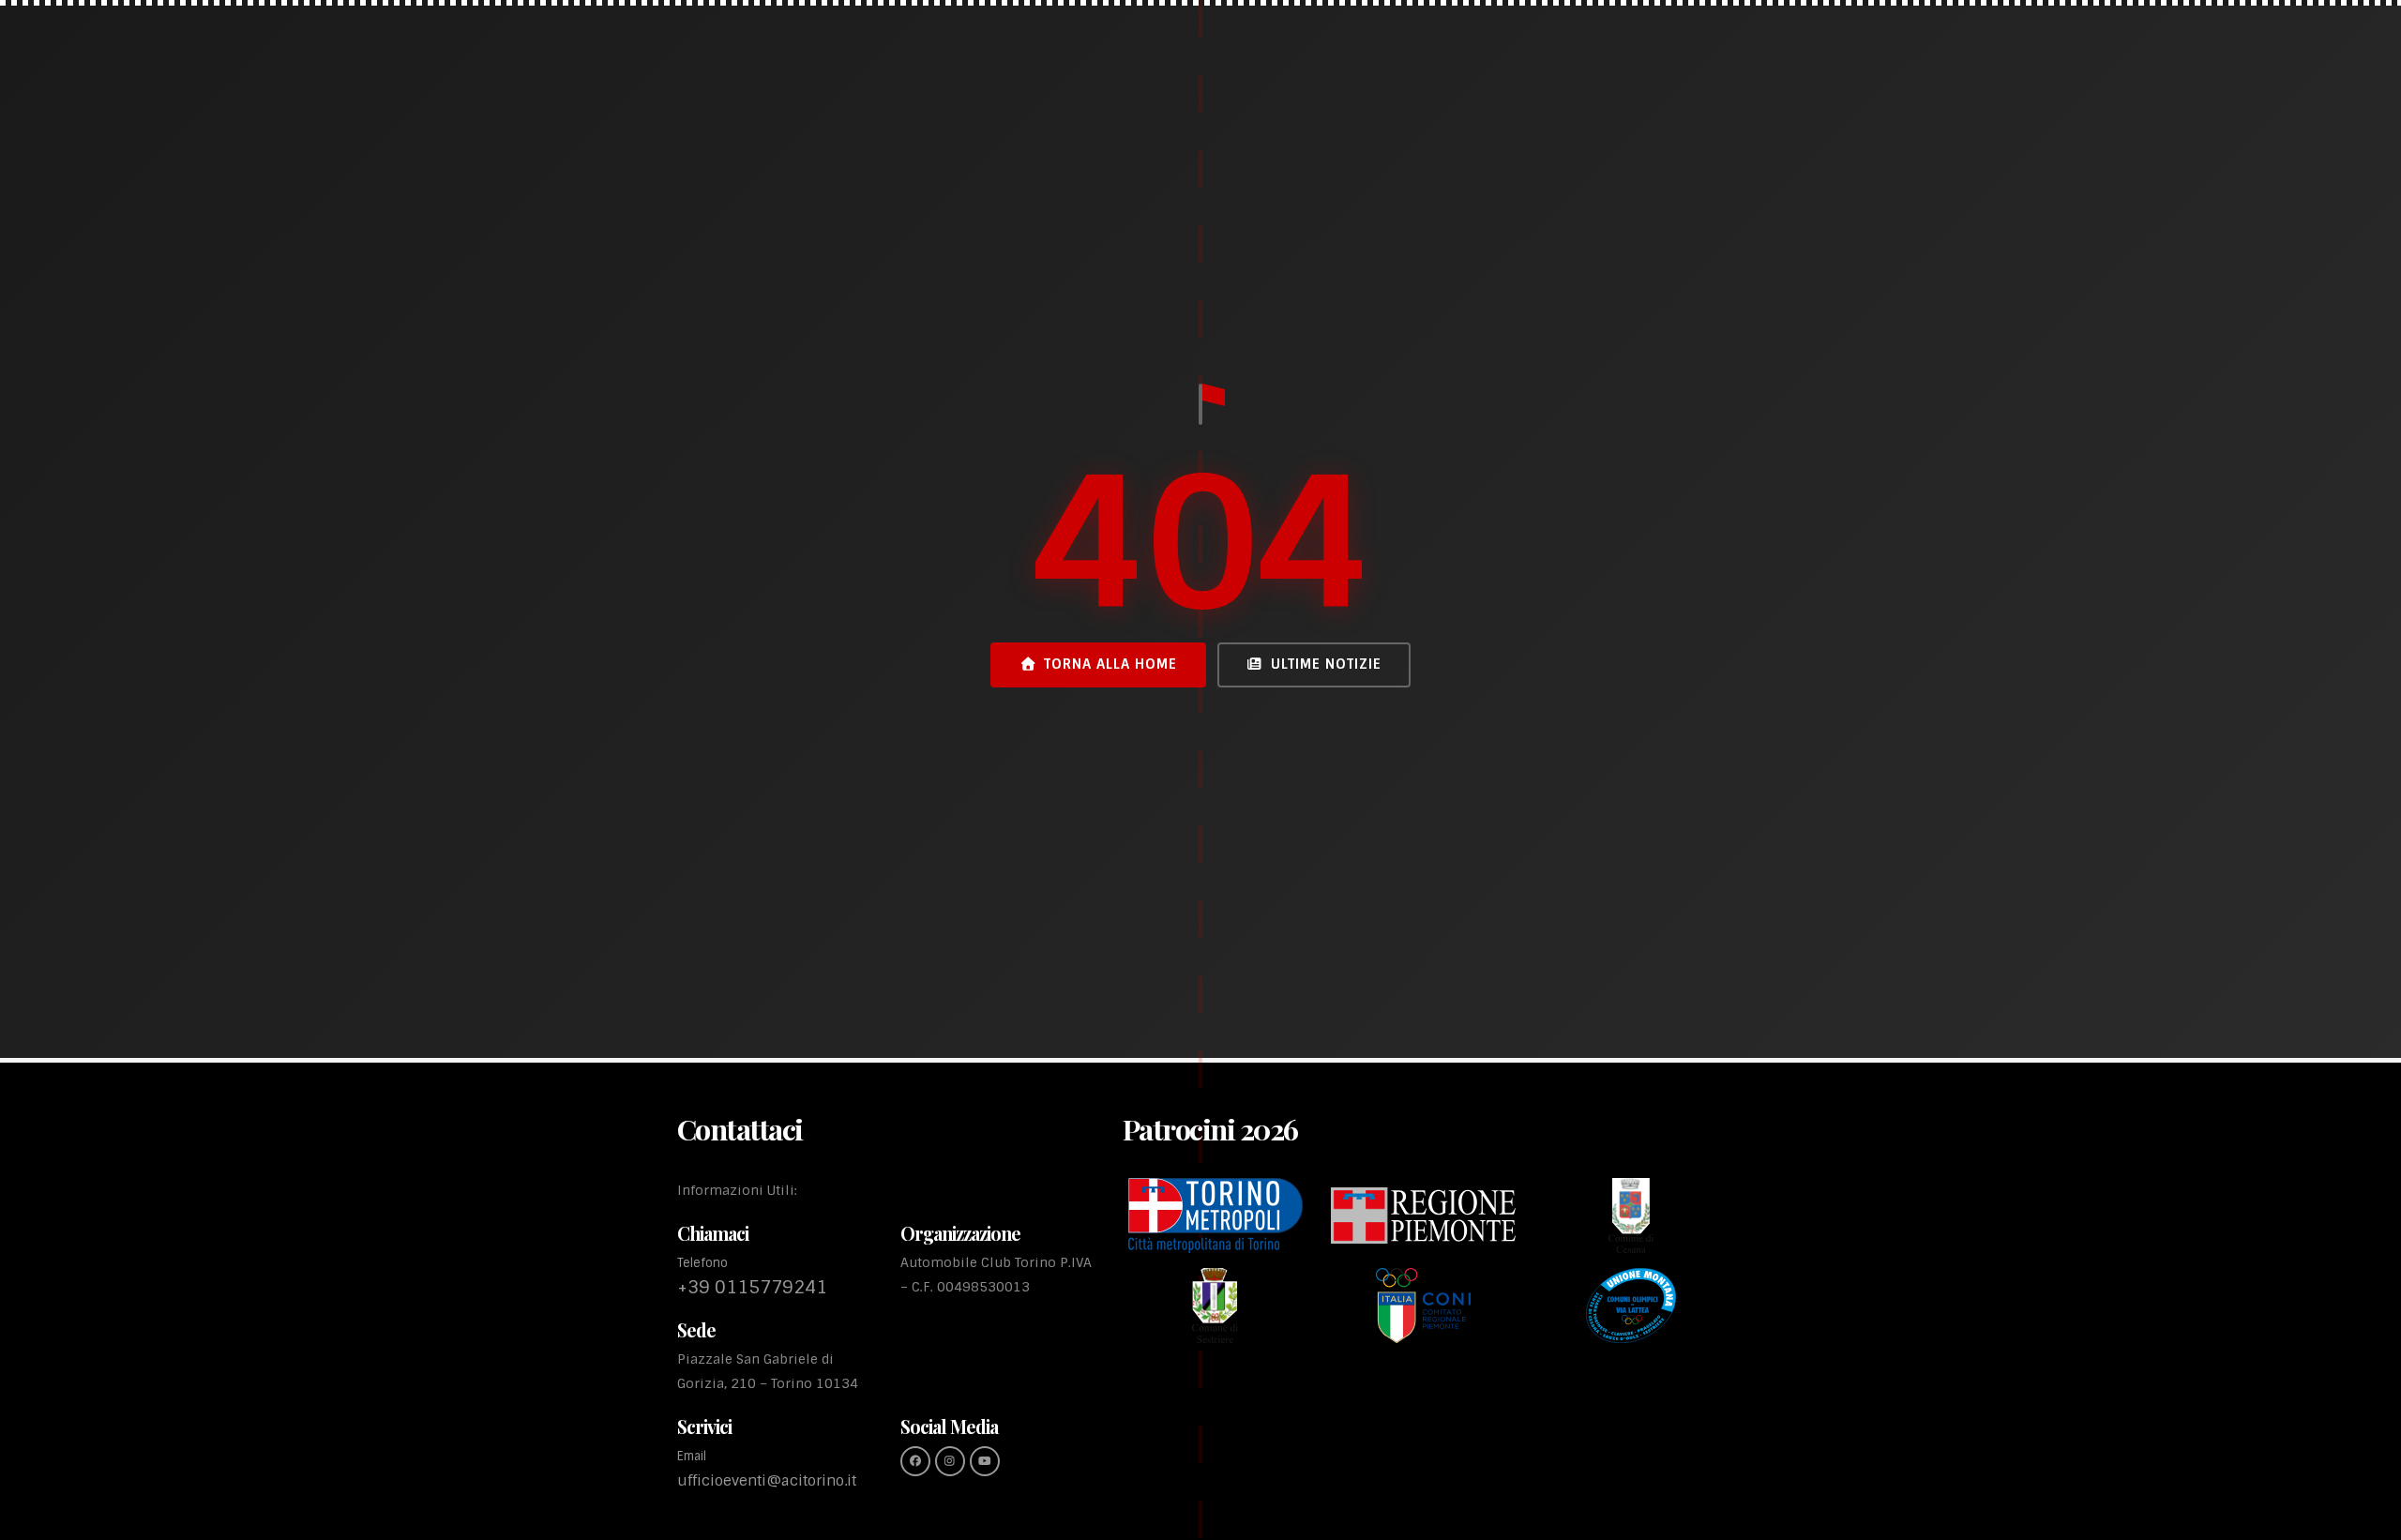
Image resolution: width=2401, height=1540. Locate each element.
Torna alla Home (1110, 664)
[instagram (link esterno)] (950, 1461)
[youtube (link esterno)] (985, 1461)
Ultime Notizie (1326, 664)
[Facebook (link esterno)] (915, 1461)
